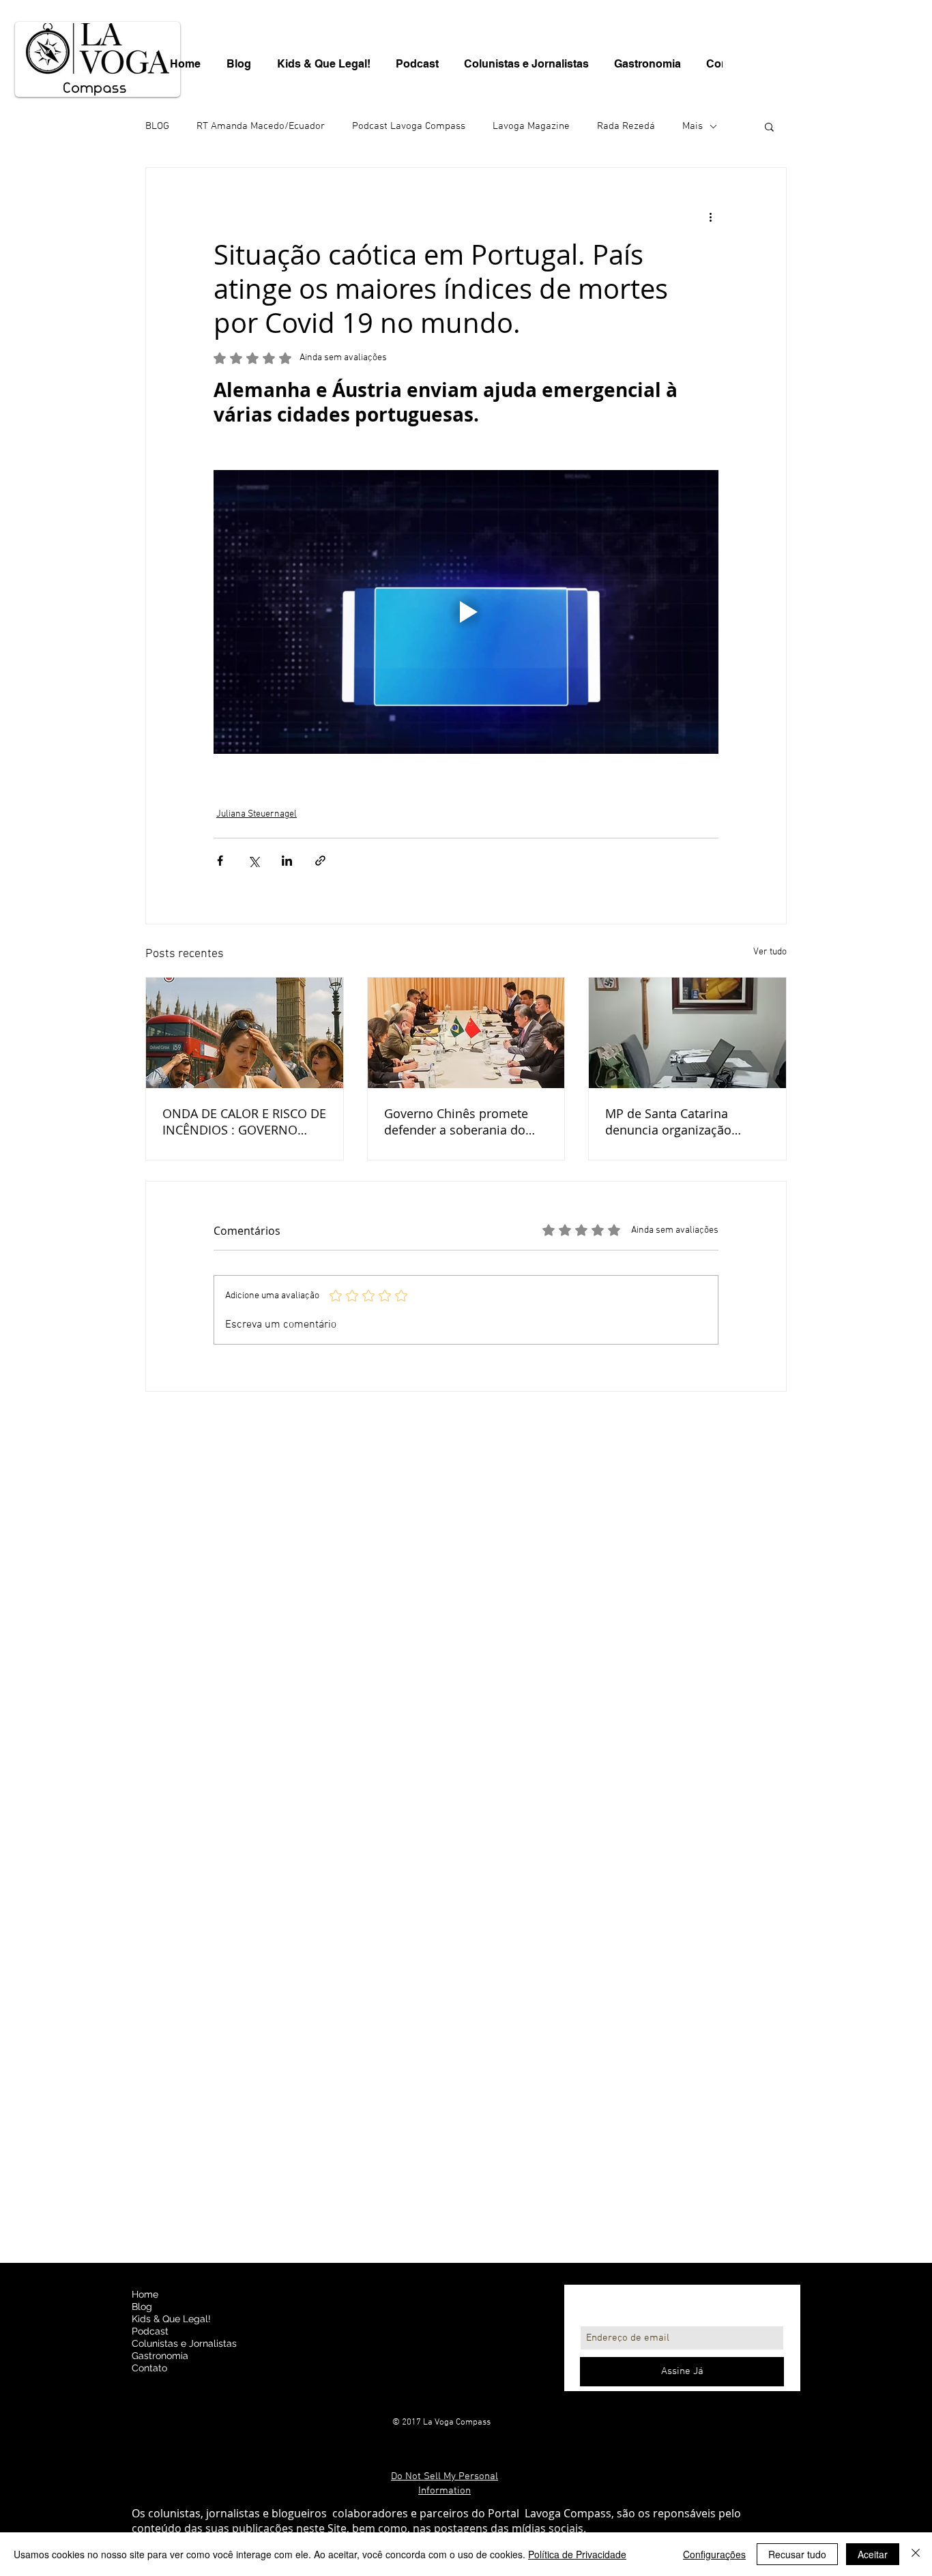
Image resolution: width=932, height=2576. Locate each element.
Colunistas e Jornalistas (184, 2343)
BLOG (157, 126)
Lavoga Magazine (531, 126)
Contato (149, 2368)
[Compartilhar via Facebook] (220, 861)
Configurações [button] (714, 2554)
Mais (693, 126)
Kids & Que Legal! (171, 2319)
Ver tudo (770, 952)
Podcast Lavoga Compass (409, 126)
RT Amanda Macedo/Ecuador (261, 126)
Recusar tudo (797, 2554)
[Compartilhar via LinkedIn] (287, 861)
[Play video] (466, 612)
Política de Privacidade (577, 2554)
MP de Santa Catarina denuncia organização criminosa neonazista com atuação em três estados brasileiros (681, 1122)
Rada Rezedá (626, 126)
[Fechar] (916, 2554)
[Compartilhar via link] (320, 861)
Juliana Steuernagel (257, 814)
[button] (769, 126)
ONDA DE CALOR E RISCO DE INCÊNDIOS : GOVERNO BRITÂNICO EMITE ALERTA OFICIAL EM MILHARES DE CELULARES (244, 1122)
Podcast (150, 2331)
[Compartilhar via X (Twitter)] (253, 861)
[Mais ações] (710, 217)
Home (145, 2294)
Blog (142, 2307)
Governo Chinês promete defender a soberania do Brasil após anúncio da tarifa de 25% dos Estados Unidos (458, 1122)
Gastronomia (160, 2356)
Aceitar (873, 2554)
